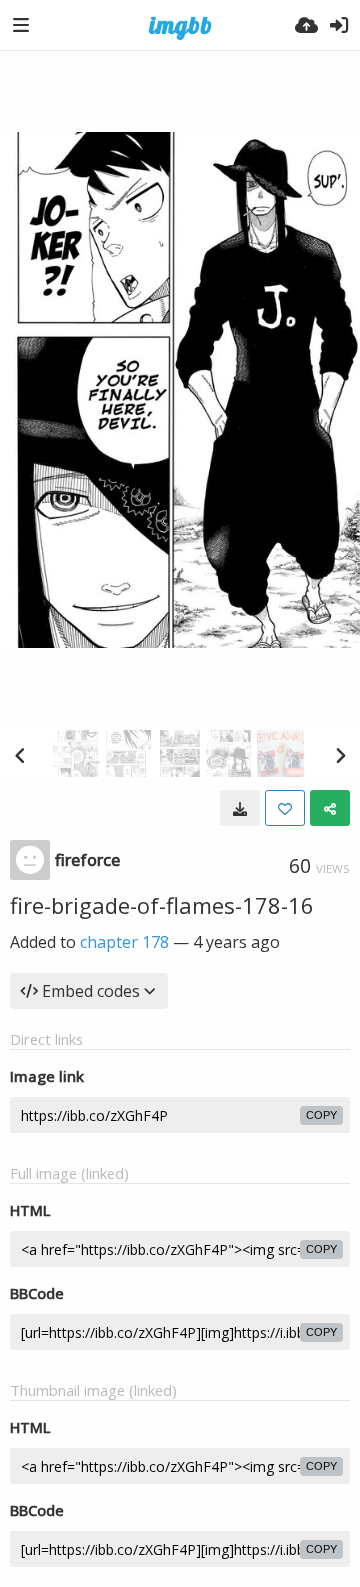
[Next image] (340, 755)
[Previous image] (20, 755)
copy (321, 1115)
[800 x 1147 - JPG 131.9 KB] (240, 808)
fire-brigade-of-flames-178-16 (162, 905)
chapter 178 (124, 942)
